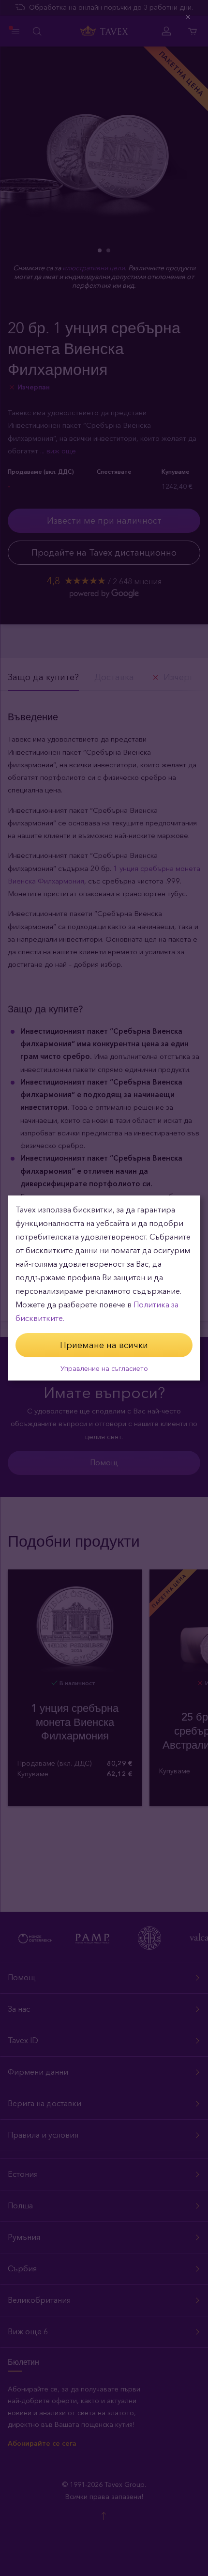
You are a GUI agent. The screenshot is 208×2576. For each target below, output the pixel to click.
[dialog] (104, 1288)
